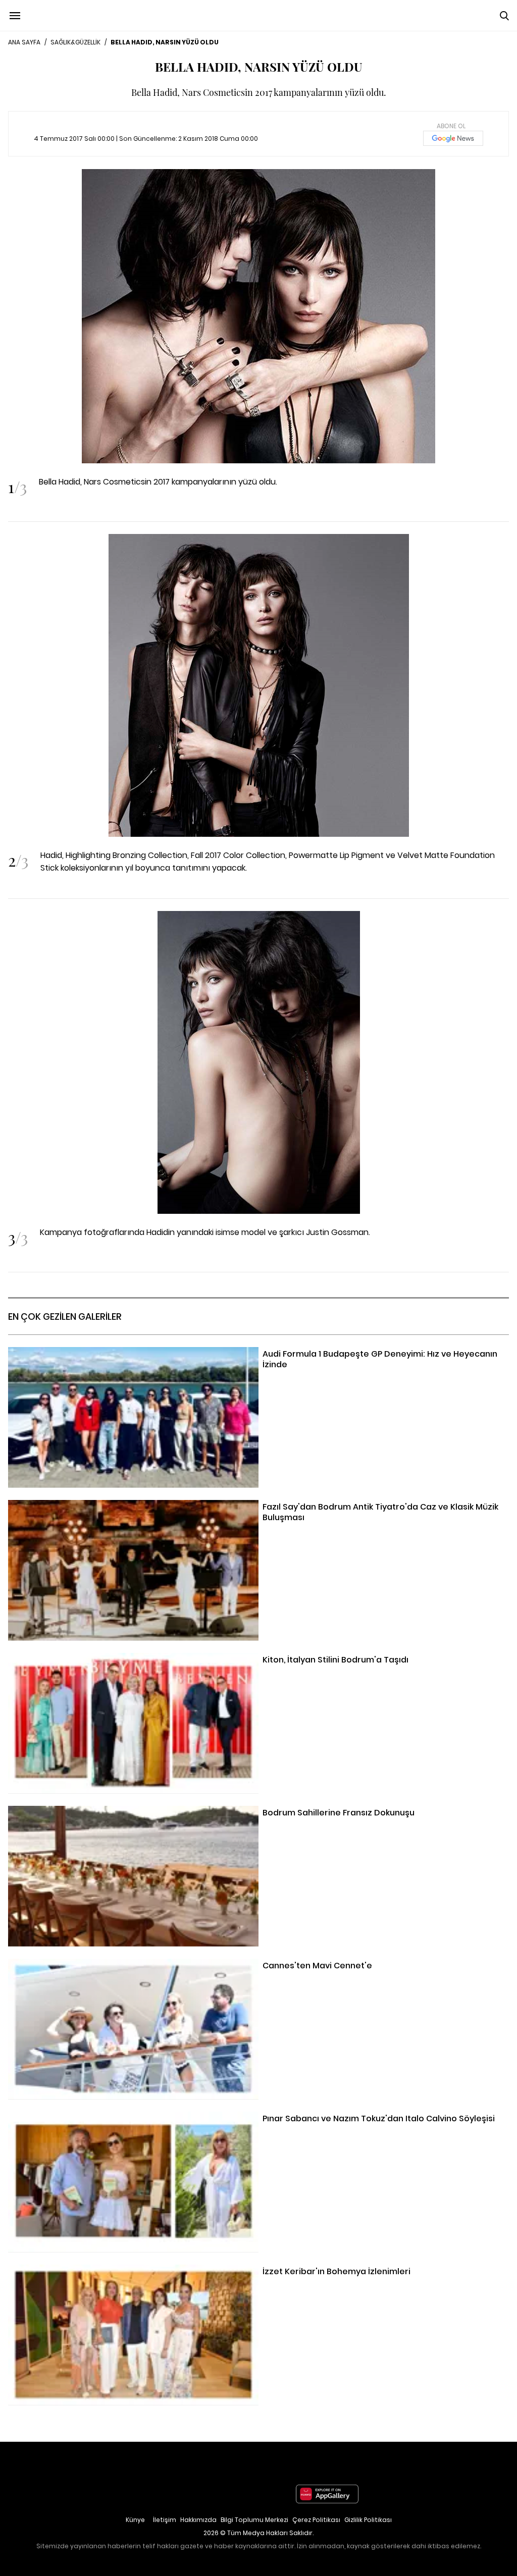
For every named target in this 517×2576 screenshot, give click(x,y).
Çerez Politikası (316, 2520)
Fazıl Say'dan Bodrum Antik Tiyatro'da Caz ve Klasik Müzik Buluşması (138, 1506)
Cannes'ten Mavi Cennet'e (60, 1965)
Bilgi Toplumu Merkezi (254, 2520)
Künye (135, 2520)
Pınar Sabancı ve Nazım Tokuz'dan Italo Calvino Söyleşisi (116, 2118)
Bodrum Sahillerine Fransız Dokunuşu (79, 1812)
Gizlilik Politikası (368, 2520)
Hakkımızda (198, 2520)
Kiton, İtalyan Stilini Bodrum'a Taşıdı (75, 1659)
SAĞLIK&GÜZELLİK (75, 42)
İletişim (165, 2520)
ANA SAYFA (24, 42)
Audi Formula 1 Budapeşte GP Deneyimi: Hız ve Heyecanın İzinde (130, 1353)
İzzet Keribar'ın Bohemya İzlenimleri (75, 2271)
